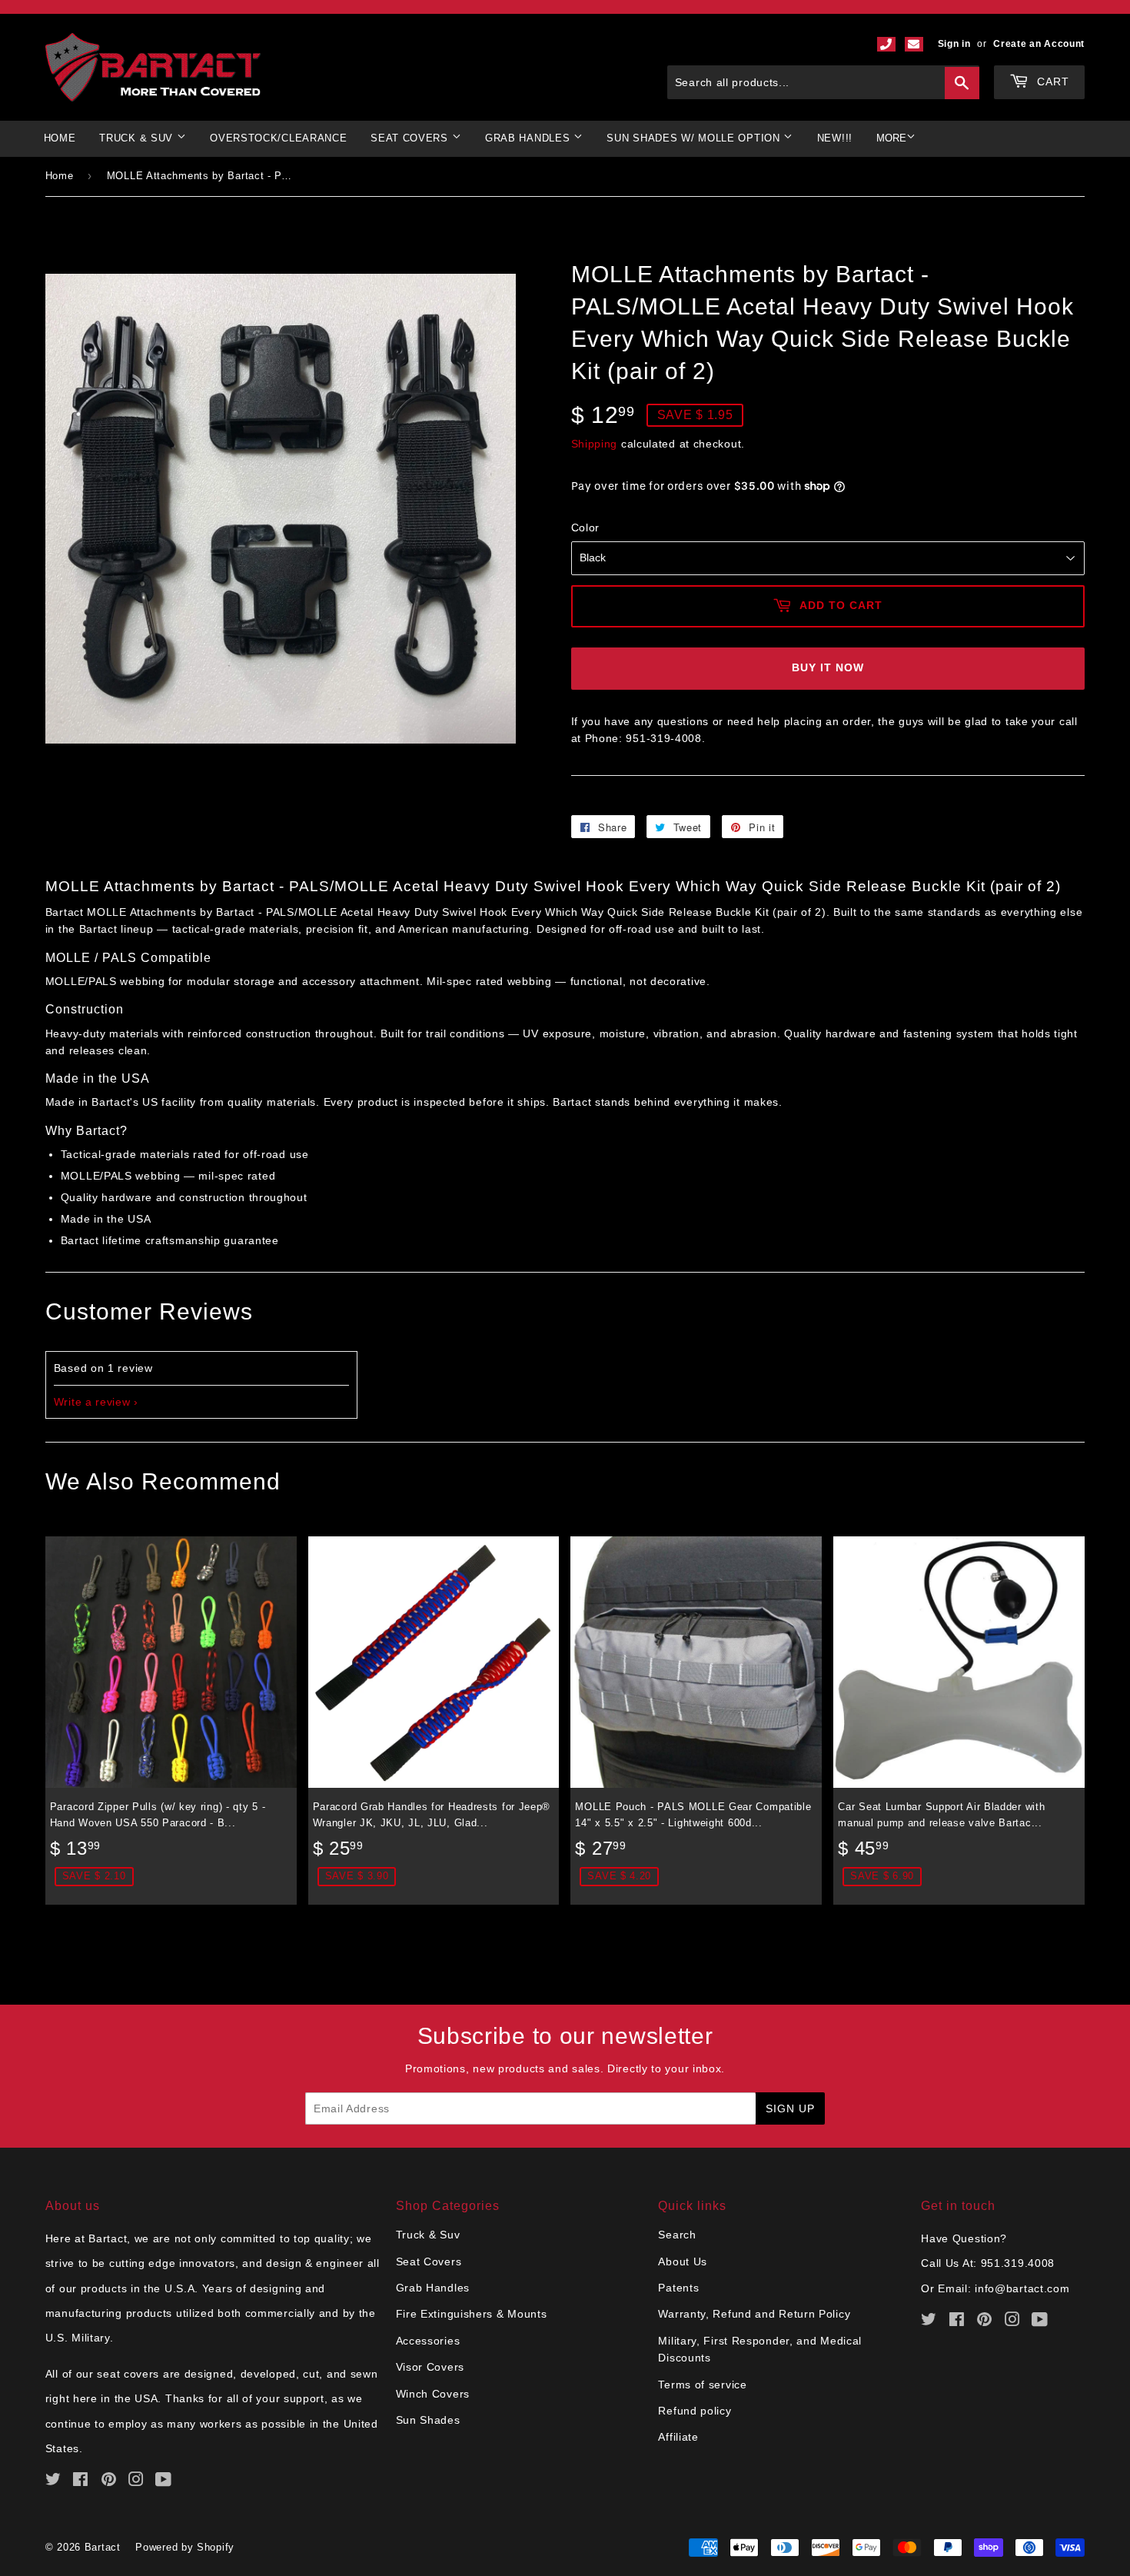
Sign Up (790, 2108)
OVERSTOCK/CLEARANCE (278, 138)
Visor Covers (430, 2367)
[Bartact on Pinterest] (109, 2481)
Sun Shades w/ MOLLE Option (695, 138)
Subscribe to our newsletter (565, 2036)
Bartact (103, 2547)
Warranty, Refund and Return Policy (754, 2314)
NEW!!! (835, 138)
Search (677, 2235)
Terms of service (702, 2385)
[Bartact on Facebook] (81, 2481)
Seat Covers (429, 2261)
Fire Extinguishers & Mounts (472, 2314)
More (891, 138)
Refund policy (695, 2411)
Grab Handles (433, 2288)
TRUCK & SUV (138, 138)
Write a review (92, 1402)
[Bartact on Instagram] (136, 2481)
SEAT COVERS (411, 138)
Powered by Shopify (185, 2547)
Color (586, 528)
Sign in (954, 44)
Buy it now (828, 667)
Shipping (595, 444)
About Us (683, 2261)
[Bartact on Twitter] (53, 2481)
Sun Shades (428, 2420)
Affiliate (678, 2437)
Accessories (428, 2341)
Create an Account (1039, 44)
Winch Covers (433, 2394)
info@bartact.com (1022, 2288)
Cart (1051, 82)
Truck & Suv (428, 2235)
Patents (678, 2288)
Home (60, 138)
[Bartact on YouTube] (164, 2481)
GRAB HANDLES (529, 138)
